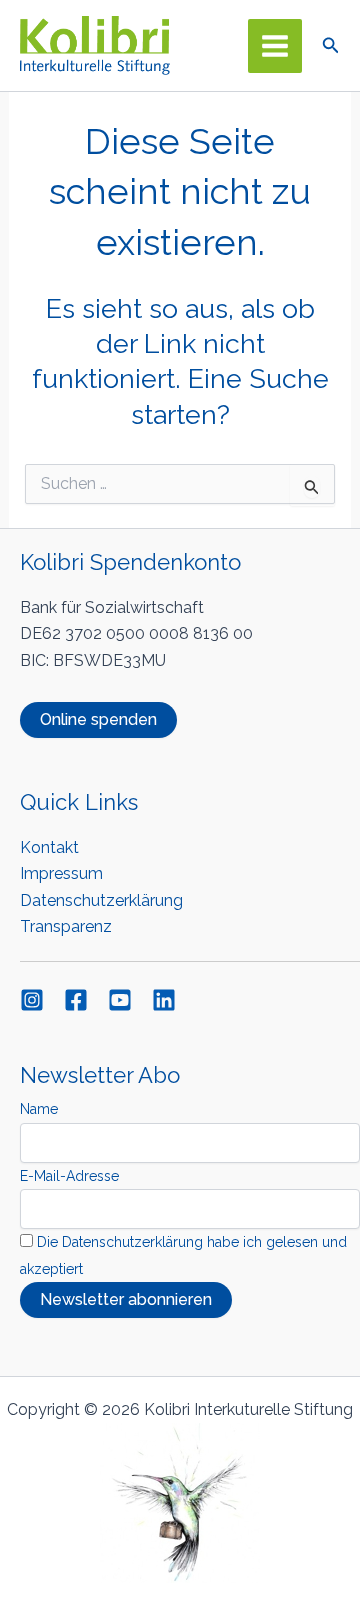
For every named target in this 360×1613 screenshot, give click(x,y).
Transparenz (66, 926)
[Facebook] (76, 1000)
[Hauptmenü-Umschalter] (275, 46)
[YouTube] (120, 1000)
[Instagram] (32, 1000)
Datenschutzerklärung (101, 900)
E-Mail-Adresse (69, 1176)
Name (39, 1109)
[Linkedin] (164, 1000)
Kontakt (49, 847)
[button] (331, 45)
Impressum (61, 873)
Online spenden (98, 719)
